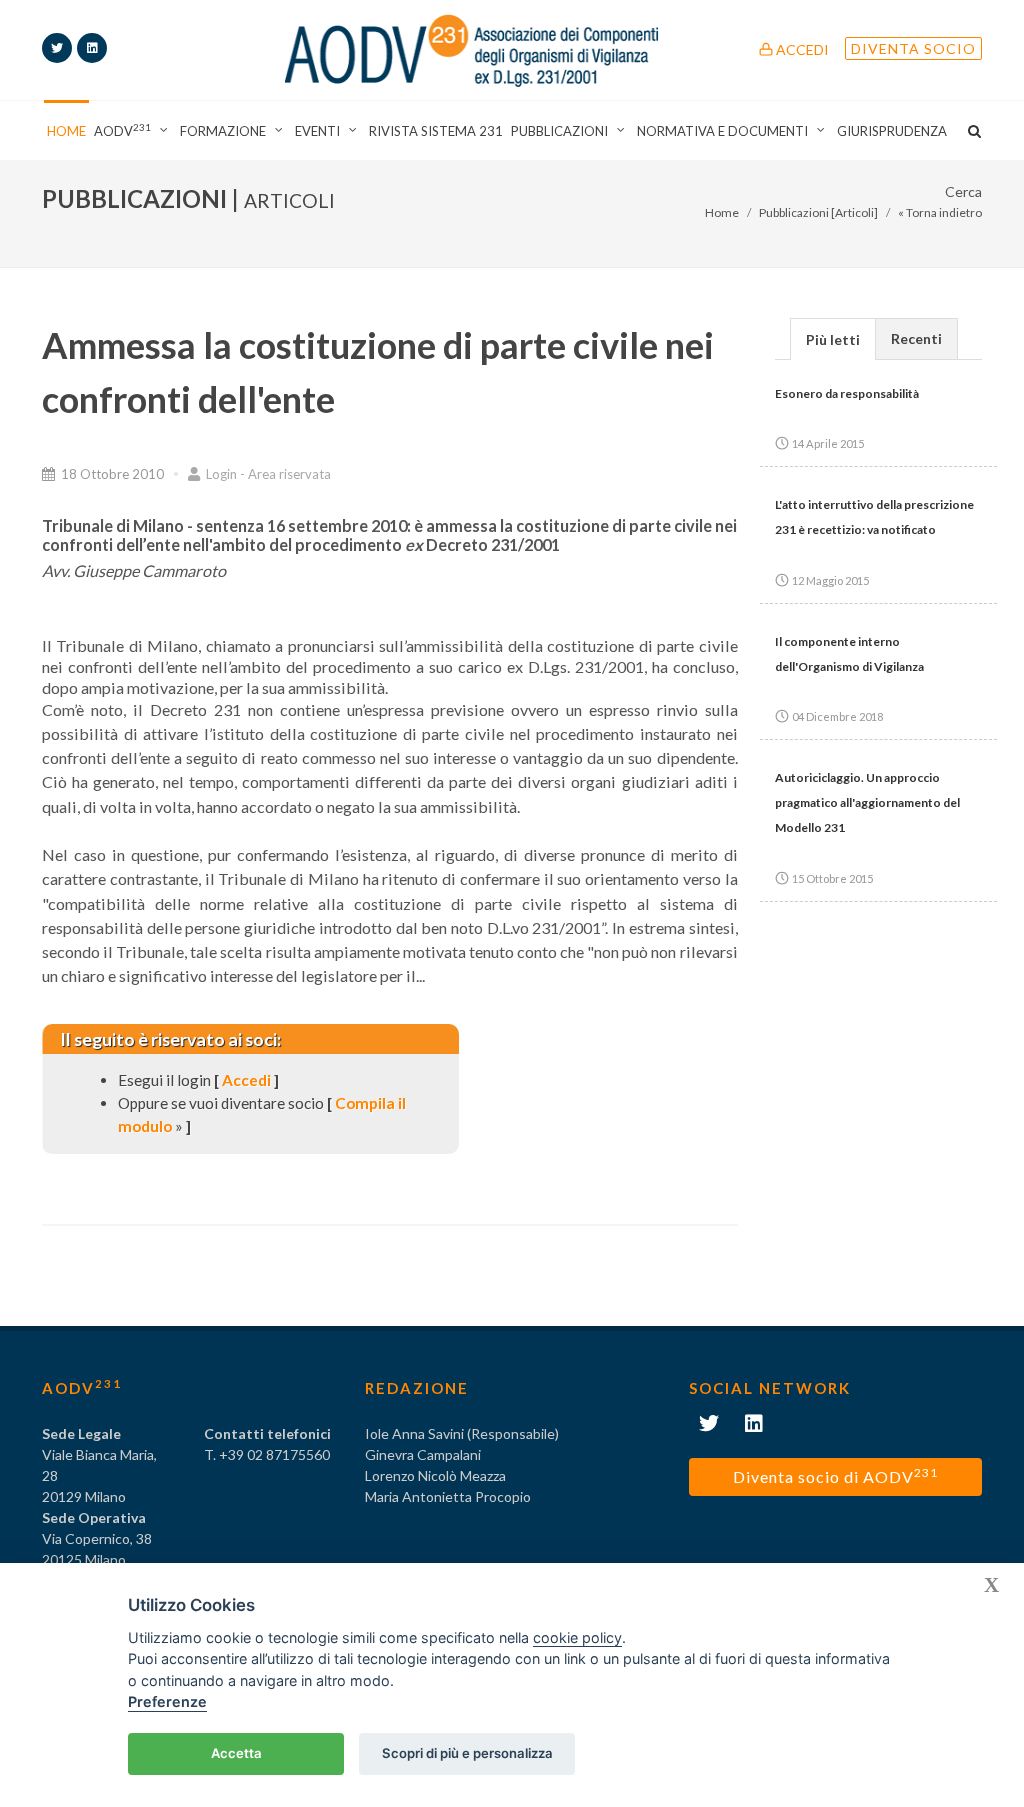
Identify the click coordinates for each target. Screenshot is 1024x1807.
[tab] (833, 338)
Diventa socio (913, 48)
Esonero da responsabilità (847, 393)
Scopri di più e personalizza (467, 1753)
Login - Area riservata (267, 474)
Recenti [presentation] (916, 338)
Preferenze (167, 1701)
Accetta (236, 1753)
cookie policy (577, 1637)
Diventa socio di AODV (835, 1475)
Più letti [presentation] (833, 339)
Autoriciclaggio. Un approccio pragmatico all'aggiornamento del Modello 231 (867, 802)
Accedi (801, 49)
